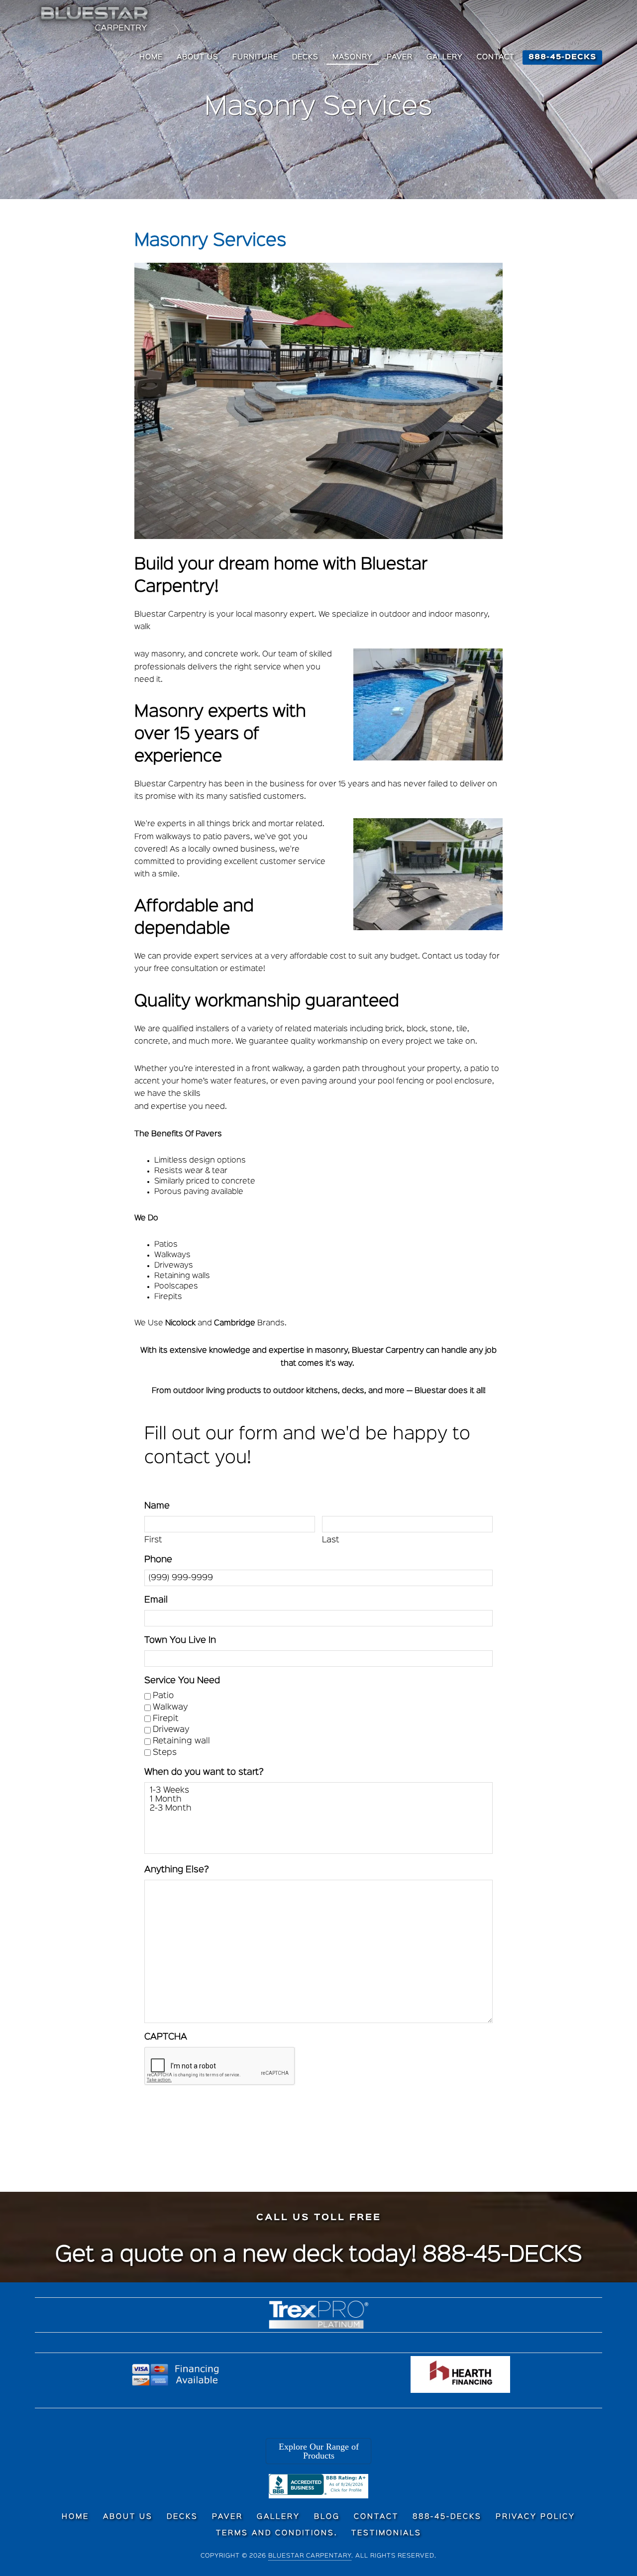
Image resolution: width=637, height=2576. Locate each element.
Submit (180, 2114)
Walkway (170, 1707)
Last (331, 1540)
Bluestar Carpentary (310, 2556)
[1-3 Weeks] (318, 1791)
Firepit (166, 1719)
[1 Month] (318, 1800)
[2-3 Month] (318, 1809)
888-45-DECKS (502, 2255)
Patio (163, 1696)
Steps (165, 1753)
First (153, 1540)
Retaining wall (181, 1741)
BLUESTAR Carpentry (96, 19)
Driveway (171, 1730)
